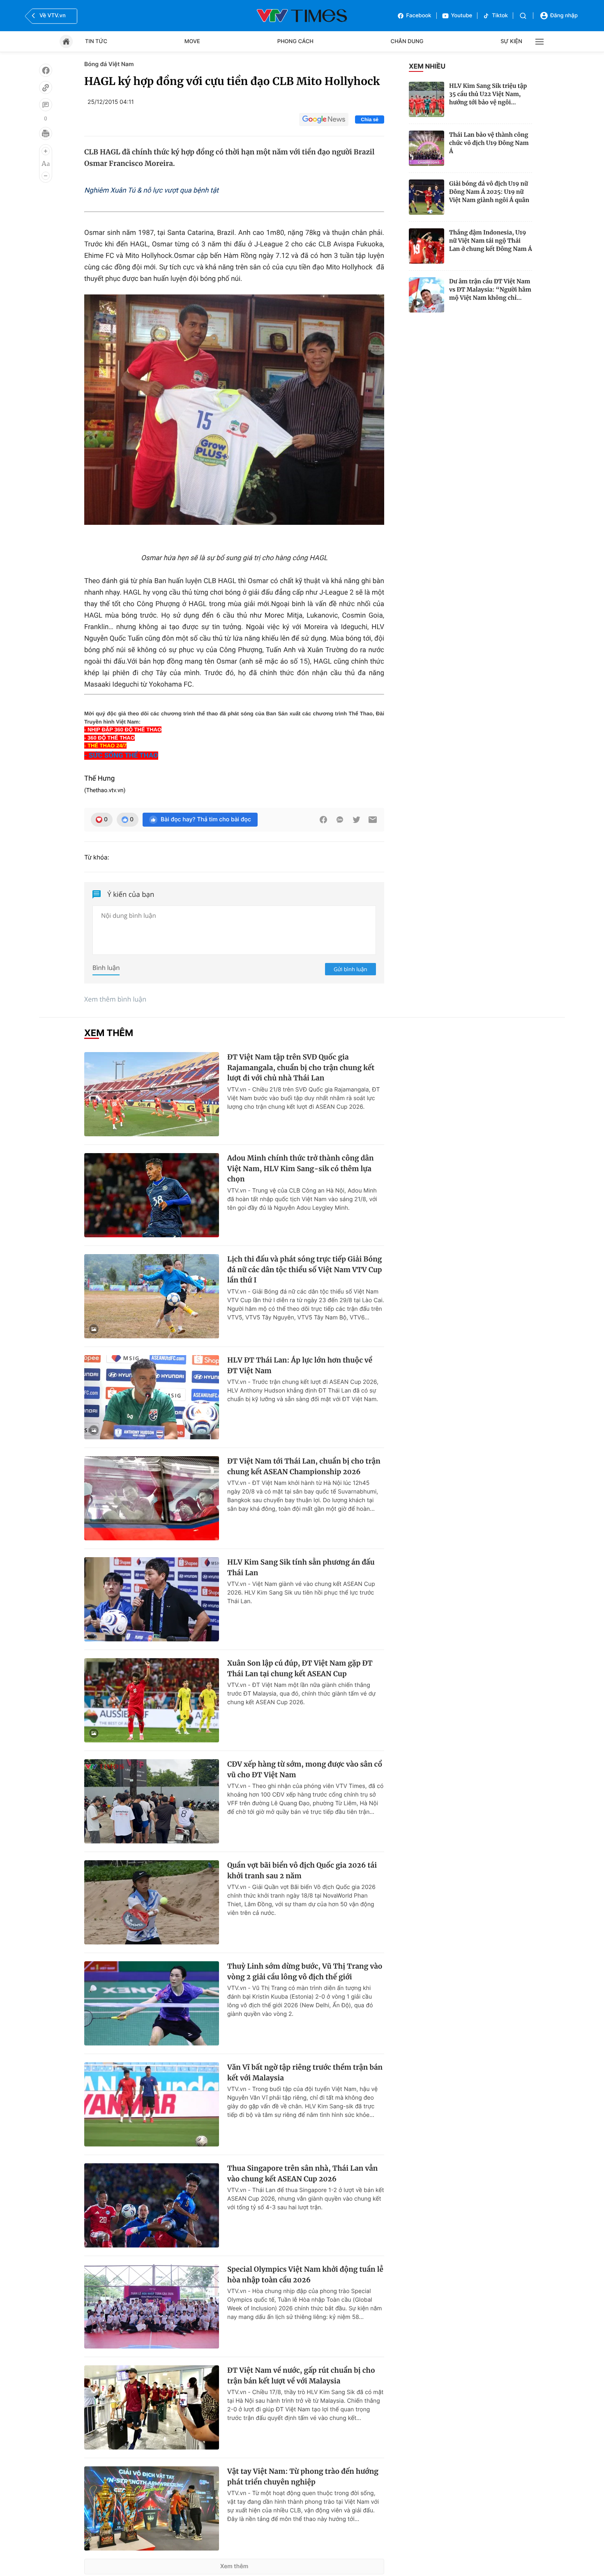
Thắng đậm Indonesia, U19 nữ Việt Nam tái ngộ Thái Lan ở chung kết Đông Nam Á (491, 241)
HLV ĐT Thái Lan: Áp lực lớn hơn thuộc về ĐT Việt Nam (300, 1365)
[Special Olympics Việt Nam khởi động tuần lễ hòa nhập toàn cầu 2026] (152, 2306)
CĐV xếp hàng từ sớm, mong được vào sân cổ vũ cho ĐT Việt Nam (305, 1769)
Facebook (419, 16)
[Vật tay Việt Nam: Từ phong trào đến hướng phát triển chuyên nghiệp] (152, 2508)
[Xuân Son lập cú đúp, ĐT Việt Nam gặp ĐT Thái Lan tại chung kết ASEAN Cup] (152, 1700)
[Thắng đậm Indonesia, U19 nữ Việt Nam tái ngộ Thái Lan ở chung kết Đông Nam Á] (426, 246)
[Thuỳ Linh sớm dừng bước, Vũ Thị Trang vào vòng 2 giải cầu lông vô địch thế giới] (152, 2003)
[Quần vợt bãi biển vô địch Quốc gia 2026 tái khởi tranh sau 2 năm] (152, 1902)
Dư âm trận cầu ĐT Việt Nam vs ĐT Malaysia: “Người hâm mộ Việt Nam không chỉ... (490, 290)
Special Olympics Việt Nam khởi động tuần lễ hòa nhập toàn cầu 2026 (305, 2275)
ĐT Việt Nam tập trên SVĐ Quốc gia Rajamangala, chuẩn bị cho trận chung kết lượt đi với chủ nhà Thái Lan (301, 1067)
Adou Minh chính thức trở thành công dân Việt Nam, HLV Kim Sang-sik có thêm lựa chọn (301, 1169)
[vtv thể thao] (302, 16)
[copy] (46, 87)
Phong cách (295, 41)
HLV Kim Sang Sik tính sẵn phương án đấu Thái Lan (301, 1567)
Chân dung (407, 41)
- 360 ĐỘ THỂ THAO (110, 738)
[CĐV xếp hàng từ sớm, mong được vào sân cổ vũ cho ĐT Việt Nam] (152, 1801)
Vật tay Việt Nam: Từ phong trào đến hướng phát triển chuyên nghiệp (303, 2477)
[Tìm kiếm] (523, 16)
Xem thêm (234, 2566)
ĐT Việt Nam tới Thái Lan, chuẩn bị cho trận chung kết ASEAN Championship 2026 (304, 1466)
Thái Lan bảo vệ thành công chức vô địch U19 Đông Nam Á (489, 143)
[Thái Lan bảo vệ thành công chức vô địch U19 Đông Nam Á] (426, 148)
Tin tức (96, 41)
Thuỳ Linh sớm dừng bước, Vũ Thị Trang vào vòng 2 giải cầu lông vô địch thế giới (305, 1972)
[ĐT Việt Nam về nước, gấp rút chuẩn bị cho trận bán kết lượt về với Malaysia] (152, 2407)
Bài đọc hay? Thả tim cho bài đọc (206, 819)
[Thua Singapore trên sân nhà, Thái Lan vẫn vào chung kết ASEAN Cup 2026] (152, 2205)
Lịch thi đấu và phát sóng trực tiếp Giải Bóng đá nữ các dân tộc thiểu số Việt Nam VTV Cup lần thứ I (305, 1270)
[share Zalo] (340, 820)
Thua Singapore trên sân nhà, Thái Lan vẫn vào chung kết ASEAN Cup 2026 (302, 2174)
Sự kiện (511, 41)
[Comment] (46, 105)
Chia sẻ (370, 119)
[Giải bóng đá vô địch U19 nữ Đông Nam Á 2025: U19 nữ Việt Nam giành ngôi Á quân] (426, 197)
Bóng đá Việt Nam (109, 64)
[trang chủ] (66, 41)
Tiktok (500, 16)
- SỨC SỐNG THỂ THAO (121, 756)
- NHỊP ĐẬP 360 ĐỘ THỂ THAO (123, 730)
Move (192, 41)
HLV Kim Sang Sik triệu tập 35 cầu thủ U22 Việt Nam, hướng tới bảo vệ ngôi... (488, 94)
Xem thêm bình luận (115, 999)
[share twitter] (356, 820)
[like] (46, 70)
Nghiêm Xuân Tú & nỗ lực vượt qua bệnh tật (151, 191)
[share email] (373, 820)
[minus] (46, 176)
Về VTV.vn (53, 16)
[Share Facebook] (323, 820)
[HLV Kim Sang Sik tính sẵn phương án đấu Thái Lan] (152, 1599)
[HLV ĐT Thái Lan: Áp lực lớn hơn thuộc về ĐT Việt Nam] (152, 1397)
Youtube (462, 16)
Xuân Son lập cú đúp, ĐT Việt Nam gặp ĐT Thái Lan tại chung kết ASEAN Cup (300, 1668)
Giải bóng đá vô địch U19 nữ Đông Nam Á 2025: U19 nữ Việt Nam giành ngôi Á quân (489, 192)
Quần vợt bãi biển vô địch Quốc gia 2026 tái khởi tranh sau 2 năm (302, 1871)
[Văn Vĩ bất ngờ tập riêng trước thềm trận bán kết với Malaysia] (152, 2104)
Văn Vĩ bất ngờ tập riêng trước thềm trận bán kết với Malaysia (305, 2073)
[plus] (46, 151)
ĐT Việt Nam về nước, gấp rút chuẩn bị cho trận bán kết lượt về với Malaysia (301, 2376)
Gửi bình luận (350, 969)
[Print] (46, 133)
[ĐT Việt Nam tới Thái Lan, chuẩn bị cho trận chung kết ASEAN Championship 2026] (152, 1498)
